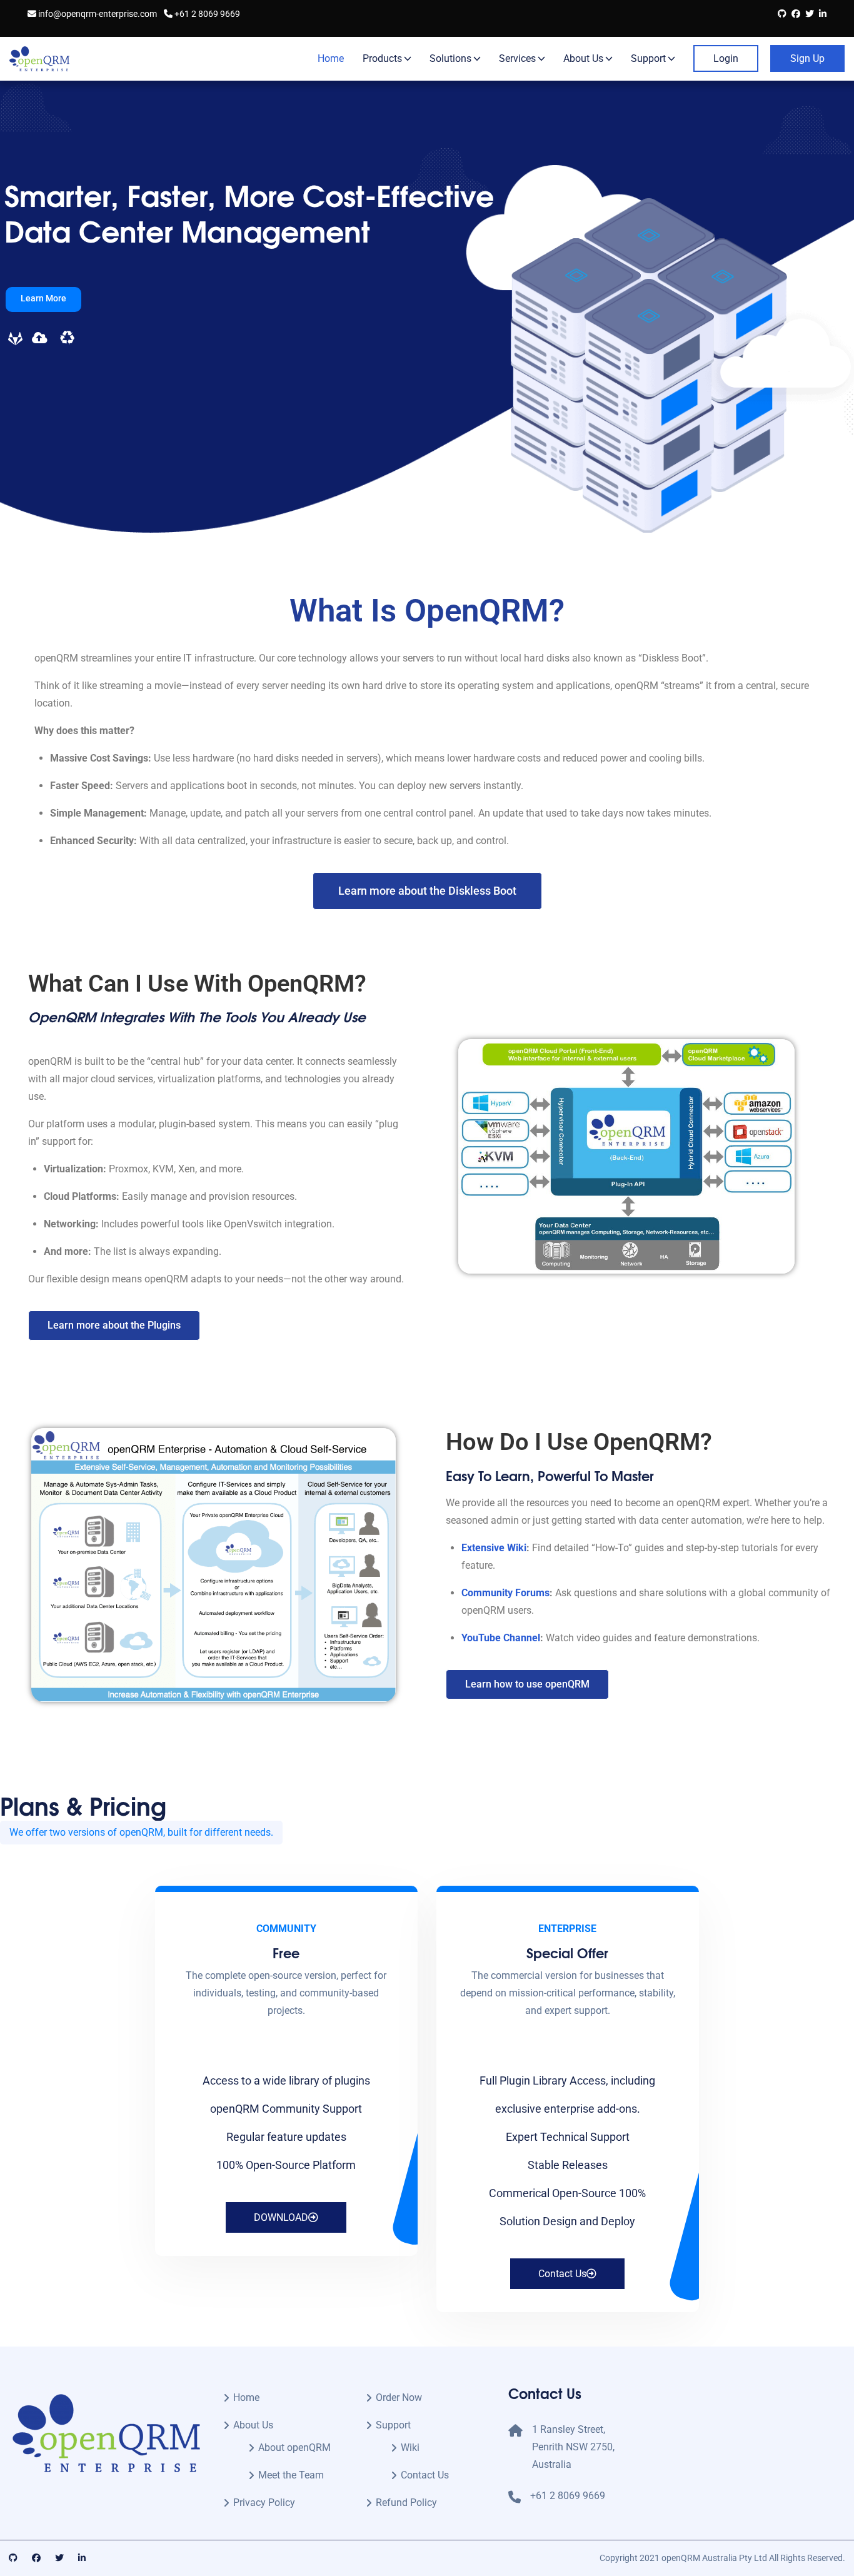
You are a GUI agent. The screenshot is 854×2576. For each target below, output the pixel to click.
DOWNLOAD (281, 2217)
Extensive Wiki (494, 1548)
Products (382, 58)
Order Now (399, 2397)
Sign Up (807, 58)
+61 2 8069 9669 (206, 14)
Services (517, 58)
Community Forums (505, 1593)
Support (648, 58)
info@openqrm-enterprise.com (97, 14)
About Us (583, 58)
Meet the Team (291, 2475)
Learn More (43, 298)
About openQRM (294, 2448)
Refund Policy (406, 2503)
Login (726, 58)
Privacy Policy (264, 2503)
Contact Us (562, 2274)
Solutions (450, 58)
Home (331, 58)
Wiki (410, 2448)
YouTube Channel (501, 1638)
